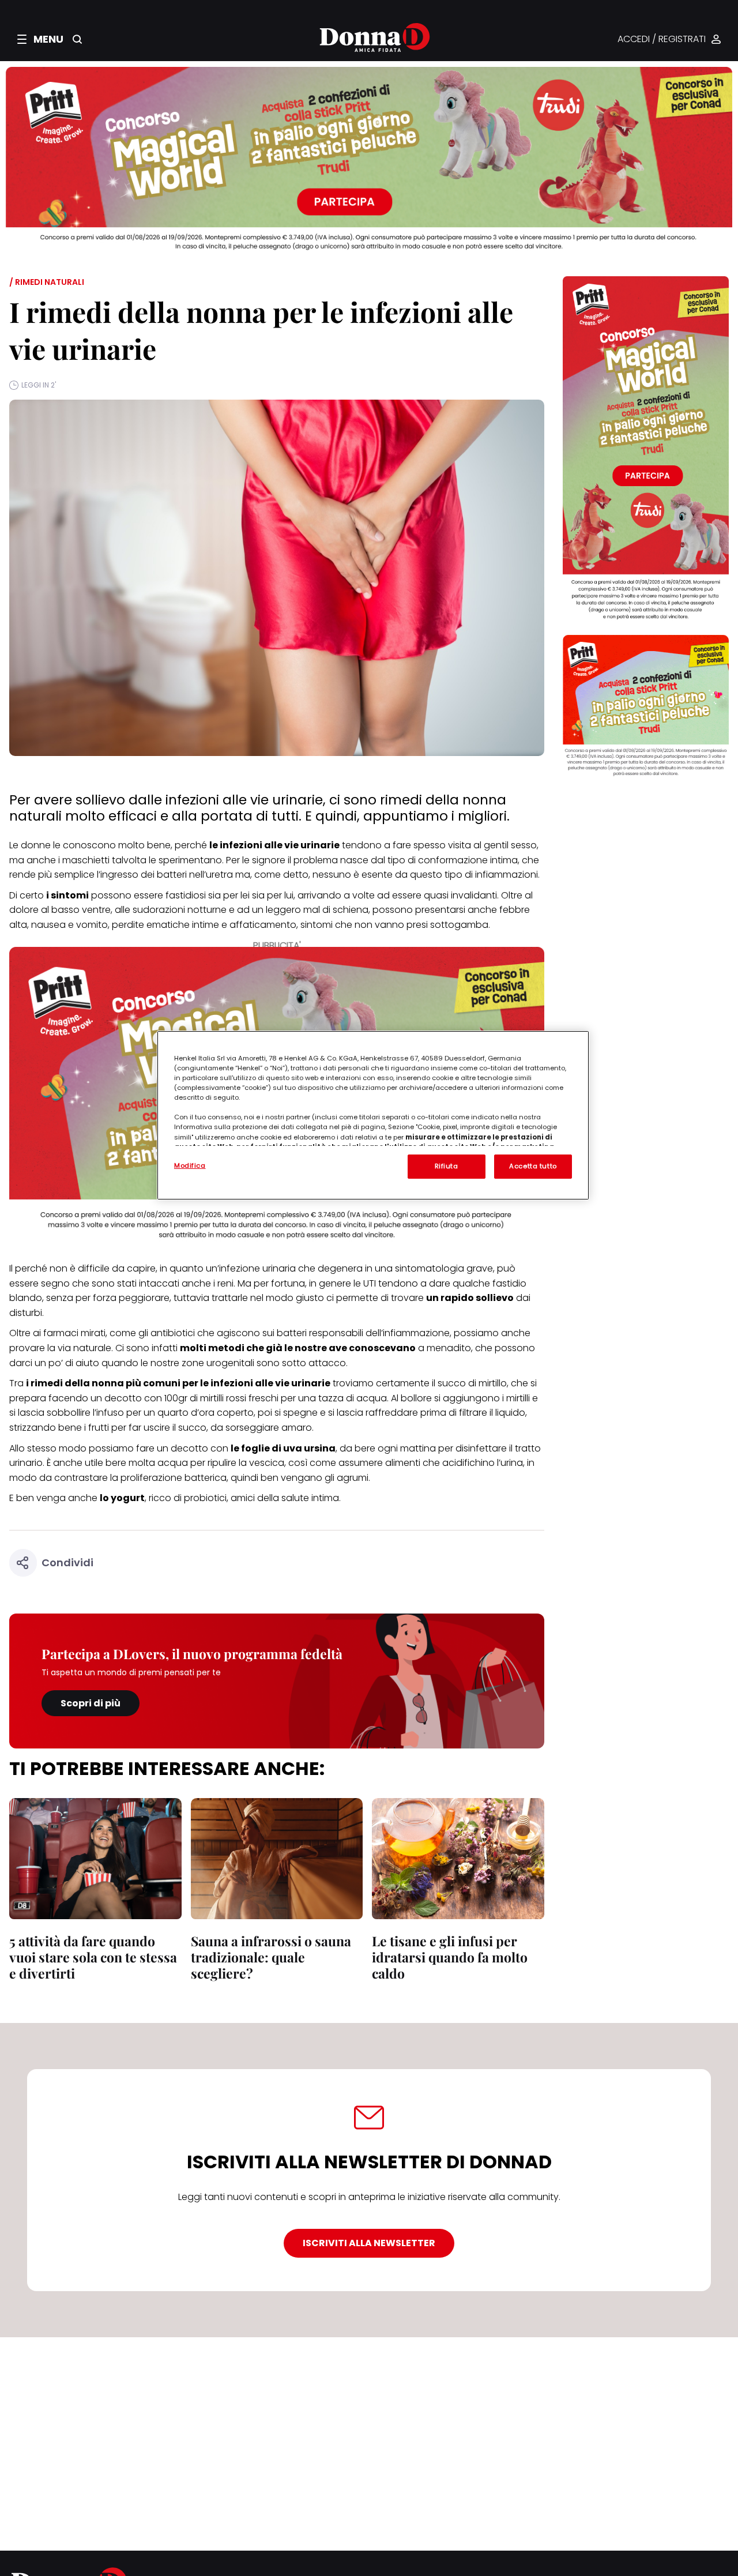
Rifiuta (447, 1166)
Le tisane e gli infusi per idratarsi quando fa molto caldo (450, 1957)
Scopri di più (91, 1703)
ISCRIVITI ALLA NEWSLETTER (369, 2243)
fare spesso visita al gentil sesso (465, 845)
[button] (40, 39)
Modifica (190, 1165)
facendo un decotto (95, 1398)
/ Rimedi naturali (47, 282)
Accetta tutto (533, 1166)
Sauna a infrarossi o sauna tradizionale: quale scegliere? (271, 1957)
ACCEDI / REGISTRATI (662, 40)
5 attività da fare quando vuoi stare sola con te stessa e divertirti (93, 1957)
